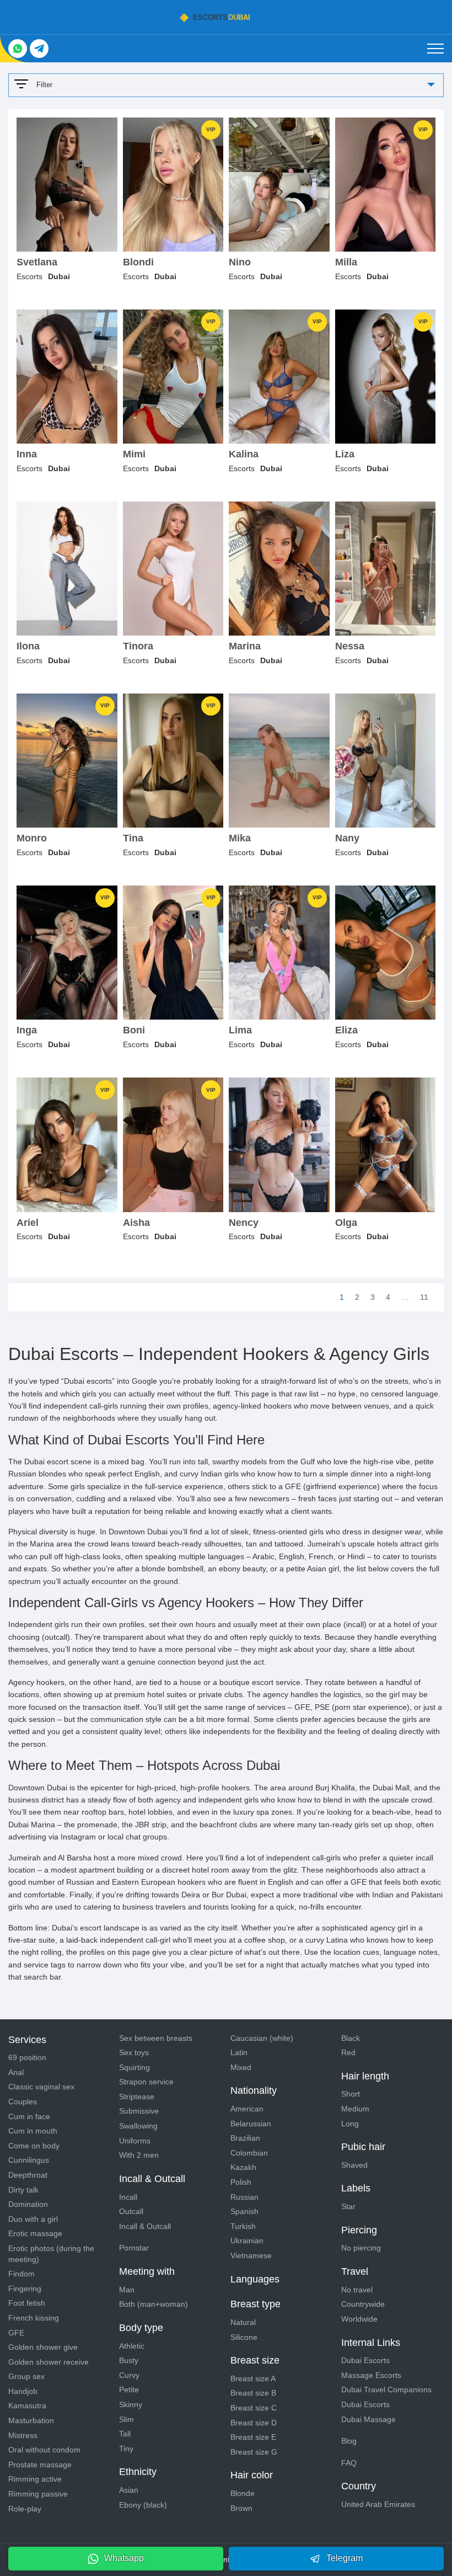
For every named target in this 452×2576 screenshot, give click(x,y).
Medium (355, 2109)
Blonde (243, 2493)
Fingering (25, 2289)
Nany (347, 838)
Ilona (28, 646)
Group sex (26, 2376)
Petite (129, 2390)
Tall (125, 2434)
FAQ (349, 2463)
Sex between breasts (156, 2038)
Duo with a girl (33, 2219)
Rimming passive (38, 2494)
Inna (27, 454)
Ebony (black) (143, 2505)
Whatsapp (124, 2558)
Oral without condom (44, 2450)
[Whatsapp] (18, 49)
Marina (245, 646)
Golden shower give (43, 2347)
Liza (345, 454)
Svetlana (37, 262)
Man (127, 2290)
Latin (239, 2052)
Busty (129, 2360)
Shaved (354, 2165)
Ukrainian (247, 2241)
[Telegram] (39, 49)
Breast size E (253, 2437)
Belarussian (251, 2124)
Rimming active (35, 2479)
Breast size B (253, 2393)
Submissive (139, 2111)
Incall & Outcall (145, 2226)
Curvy (129, 2375)
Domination (28, 2204)
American (247, 2109)
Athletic (132, 2346)
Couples (23, 2102)
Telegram (345, 2558)
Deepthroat (28, 2175)
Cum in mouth (33, 2131)
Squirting (134, 2067)
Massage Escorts (371, 2375)
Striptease (137, 2097)
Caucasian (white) (262, 2038)
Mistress (23, 2435)
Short (351, 2094)
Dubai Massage (368, 2419)
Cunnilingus (29, 2160)
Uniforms (135, 2141)
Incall (128, 2197)
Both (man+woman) (154, 2304)
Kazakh (243, 2167)
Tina (133, 838)
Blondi (138, 262)
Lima (240, 1030)
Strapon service (146, 2082)
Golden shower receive (49, 2362)
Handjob (23, 2391)
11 (424, 1297)
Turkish (243, 2226)
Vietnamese (251, 2255)
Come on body (34, 2146)
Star (348, 2206)
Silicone (244, 2337)
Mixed (241, 2067)
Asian (129, 2490)
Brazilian (245, 2138)
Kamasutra (27, 2406)
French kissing (34, 2318)
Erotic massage (35, 2233)
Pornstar (134, 2248)
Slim (127, 2419)
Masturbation (31, 2420)
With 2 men (139, 2155)
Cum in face (29, 2116)
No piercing (361, 2248)
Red (348, 2052)
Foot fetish (27, 2303)
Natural (243, 2322)
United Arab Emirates (378, 2504)
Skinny (131, 2404)
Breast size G (254, 2452)
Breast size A (253, 2378)
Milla (346, 262)
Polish (241, 2182)
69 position (27, 2057)
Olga (346, 1223)
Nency (244, 1223)
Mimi (134, 454)
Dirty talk (23, 2190)
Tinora (138, 646)
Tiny (126, 2449)
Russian (244, 2197)
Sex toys (134, 2052)
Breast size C (254, 2408)
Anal (16, 2072)
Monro (32, 838)
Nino (240, 262)
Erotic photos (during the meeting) (51, 2254)
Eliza (346, 1030)
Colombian (249, 2153)
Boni (134, 1030)
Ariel (28, 1223)
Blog (349, 2441)
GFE (16, 2333)
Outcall (131, 2211)
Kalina (244, 454)
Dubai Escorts (365, 2360)
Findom (21, 2274)
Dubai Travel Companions (386, 2390)
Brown (241, 2508)
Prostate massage (40, 2465)
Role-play (25, 2509)
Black (351, 2038)
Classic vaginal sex (41, 2087)
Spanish (244, 2211)
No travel (357, 2290)
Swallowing (138, 2126)
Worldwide (359, 2319)
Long (350, 2124)
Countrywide (363, 2304)
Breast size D (254, 2423)
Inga (27, 1030)
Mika (240, 838)
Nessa (350, 646)
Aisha (136, 1223)
